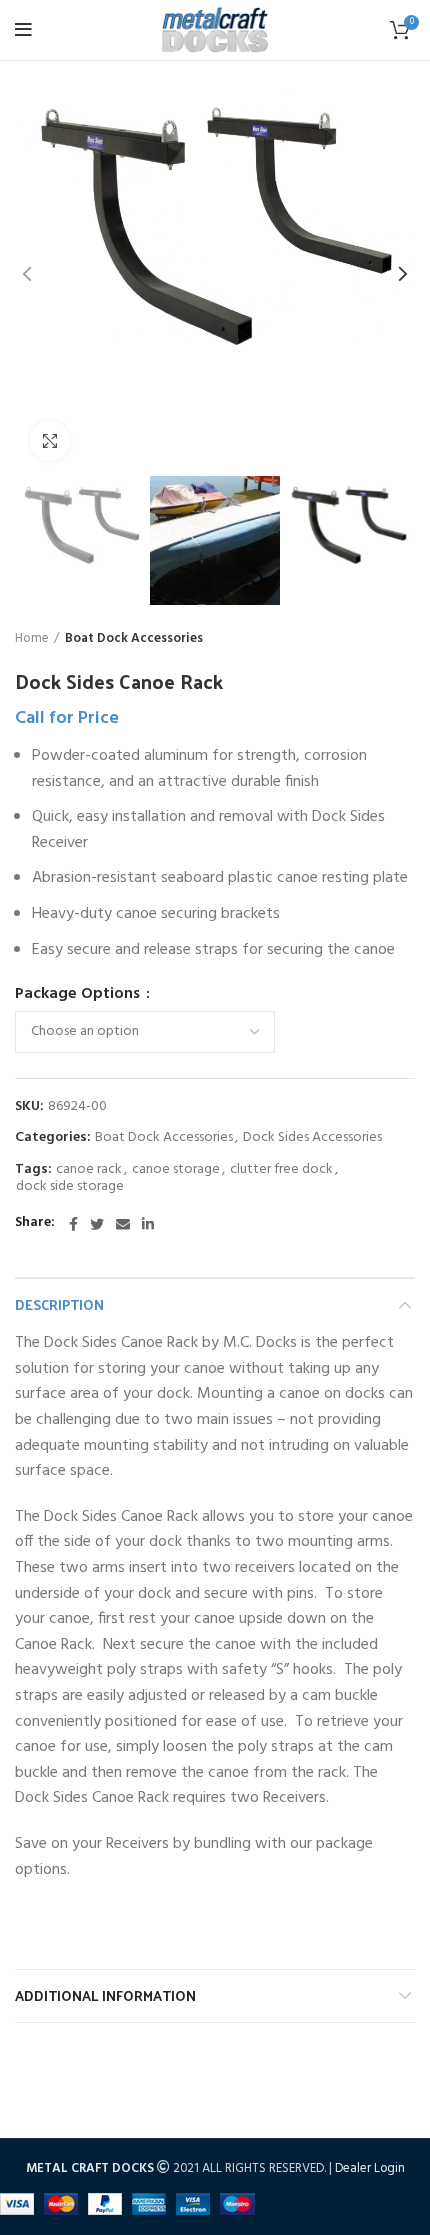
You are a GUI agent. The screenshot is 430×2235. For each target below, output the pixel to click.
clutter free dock (281, 1170)
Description (59, 1304)
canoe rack (89, 1170)
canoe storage (176, 1170)
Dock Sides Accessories (312, 1138)
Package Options (79, 994)
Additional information (105, 1995)
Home (32, 639)
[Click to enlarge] (50, 441)
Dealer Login (370, 2168)
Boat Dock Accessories (134, 639)
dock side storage (70, 1187)
